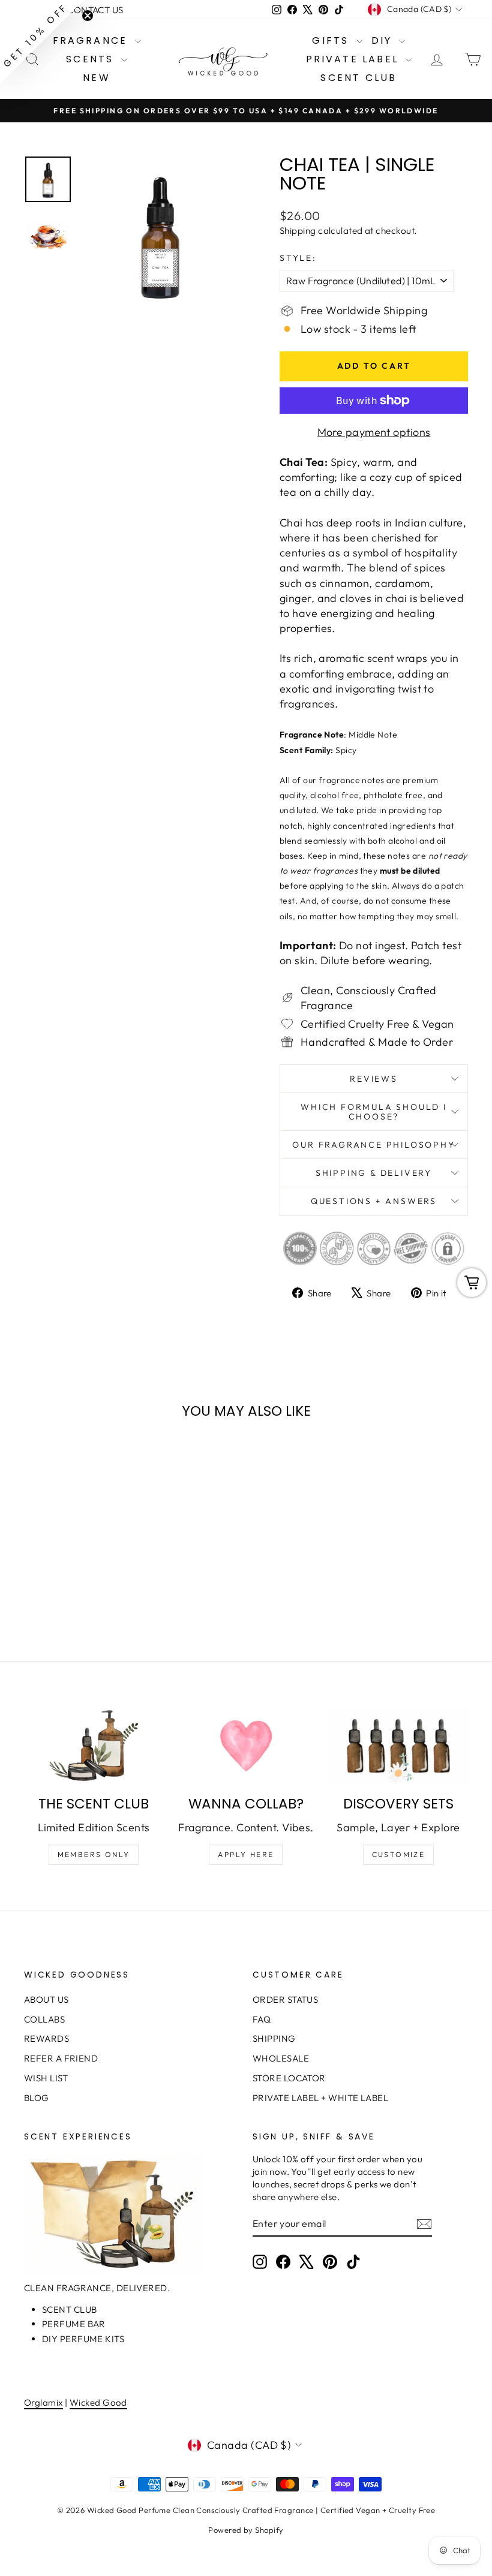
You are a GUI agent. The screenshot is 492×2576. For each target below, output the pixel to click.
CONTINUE (129, 1347)
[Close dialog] (465, 1141)
